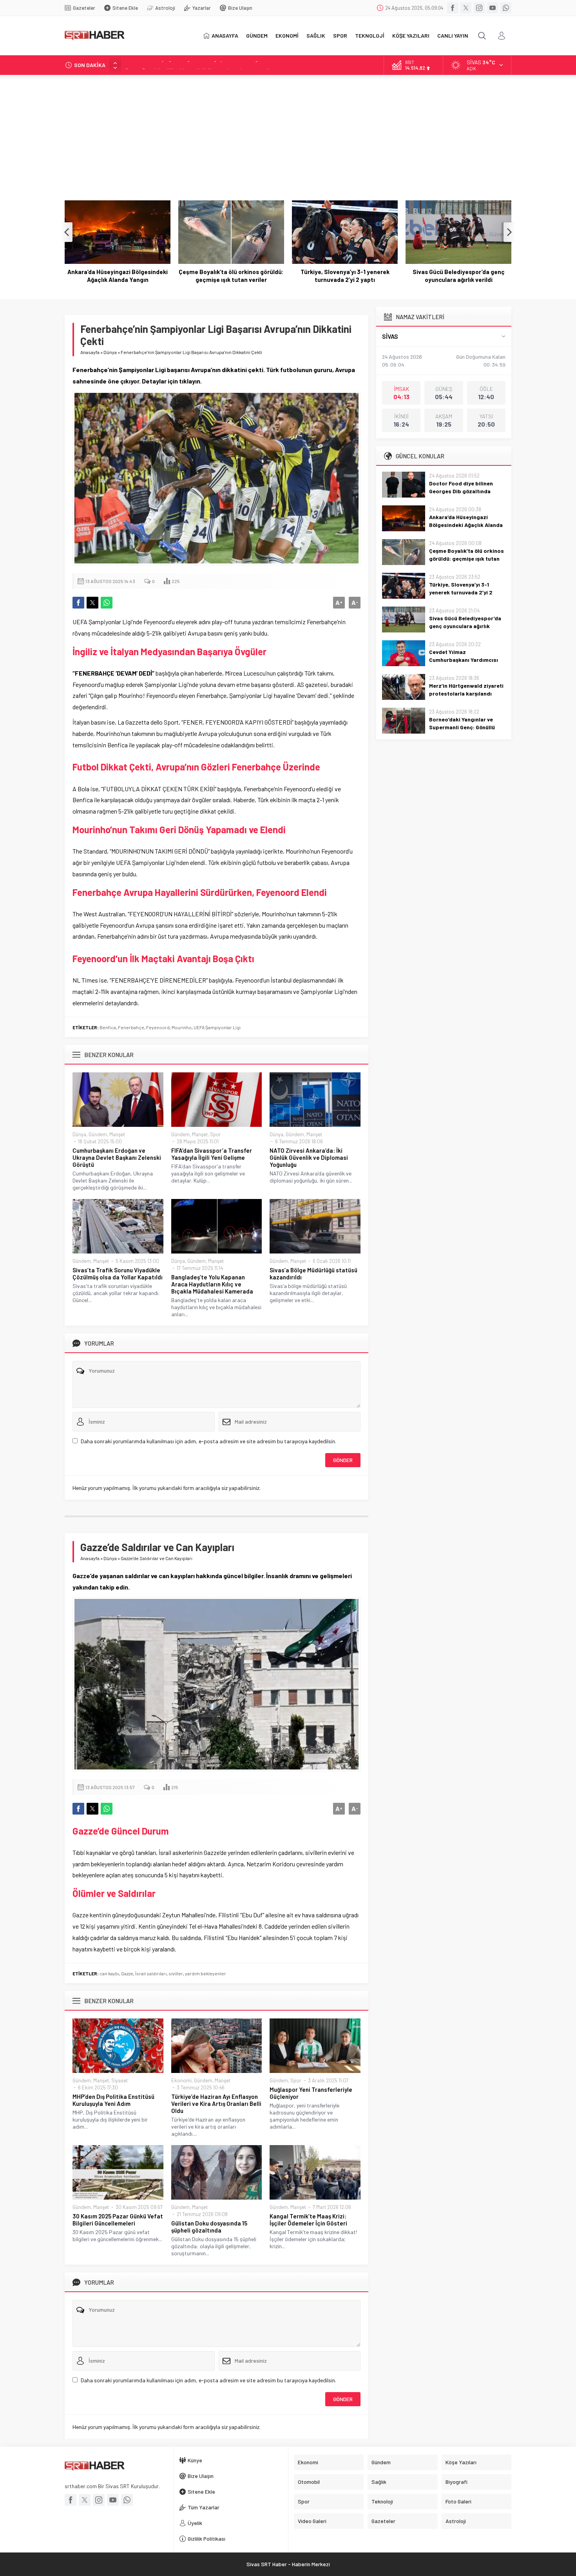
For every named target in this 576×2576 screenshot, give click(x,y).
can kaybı (109, 1973)
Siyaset (120, 2080)
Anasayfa (90, 352)
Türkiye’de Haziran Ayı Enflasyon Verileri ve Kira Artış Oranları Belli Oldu (216, 2104)
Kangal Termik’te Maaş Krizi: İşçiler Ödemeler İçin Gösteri (308, 2220)
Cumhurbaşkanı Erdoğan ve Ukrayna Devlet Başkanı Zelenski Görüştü (117, 1157)
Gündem (98, 1134)
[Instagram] (479, 8)
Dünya (110, 352)
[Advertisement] (288, 134)
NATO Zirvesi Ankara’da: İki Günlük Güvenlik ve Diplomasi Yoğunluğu (309, 1157)
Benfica (108, 1027)
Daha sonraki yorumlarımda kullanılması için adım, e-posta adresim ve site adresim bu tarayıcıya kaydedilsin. (208, 1441)
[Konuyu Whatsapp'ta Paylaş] (107, 603)
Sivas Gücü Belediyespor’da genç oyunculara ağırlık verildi (345, 276)
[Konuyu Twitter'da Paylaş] (92, 603)
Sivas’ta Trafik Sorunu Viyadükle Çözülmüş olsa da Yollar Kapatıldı (118, 1273)
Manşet (117, 1134)
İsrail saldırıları (151, 1973)
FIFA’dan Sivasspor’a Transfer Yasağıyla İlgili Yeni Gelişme (212, 1154)
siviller (176, 1973)
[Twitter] (466, 8)
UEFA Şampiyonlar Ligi (217, 1027)
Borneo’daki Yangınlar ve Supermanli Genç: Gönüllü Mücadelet (462, 727)
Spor (216, 1134)
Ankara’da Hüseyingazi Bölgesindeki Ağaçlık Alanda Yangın (466, 525)
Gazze (127, 1973)
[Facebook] (453, 8)
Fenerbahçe (131, 1027)
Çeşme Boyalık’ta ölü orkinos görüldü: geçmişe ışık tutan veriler (199, 65)
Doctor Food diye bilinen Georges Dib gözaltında (461, 487)
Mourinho (182, 1027)
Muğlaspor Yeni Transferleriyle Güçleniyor (311, 2093)
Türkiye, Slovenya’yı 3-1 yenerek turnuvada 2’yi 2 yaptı (231, 276)
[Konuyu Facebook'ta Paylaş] (78, 603)
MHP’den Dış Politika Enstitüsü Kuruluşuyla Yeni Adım (113, 2100)
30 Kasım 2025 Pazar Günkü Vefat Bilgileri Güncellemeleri (118, 2220)
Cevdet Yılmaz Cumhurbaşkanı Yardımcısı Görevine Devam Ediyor (459, 276)
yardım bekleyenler (206, 1973)
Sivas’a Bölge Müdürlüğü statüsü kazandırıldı (313, 1273)
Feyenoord (158, 1027)
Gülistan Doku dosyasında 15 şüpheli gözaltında (209, 2227)
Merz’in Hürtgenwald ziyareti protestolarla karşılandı (466, 689)
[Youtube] (493, 8)
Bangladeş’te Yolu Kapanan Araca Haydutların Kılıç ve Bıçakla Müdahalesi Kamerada (212, 1284)
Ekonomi (181, 2080)
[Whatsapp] (506, 8)
